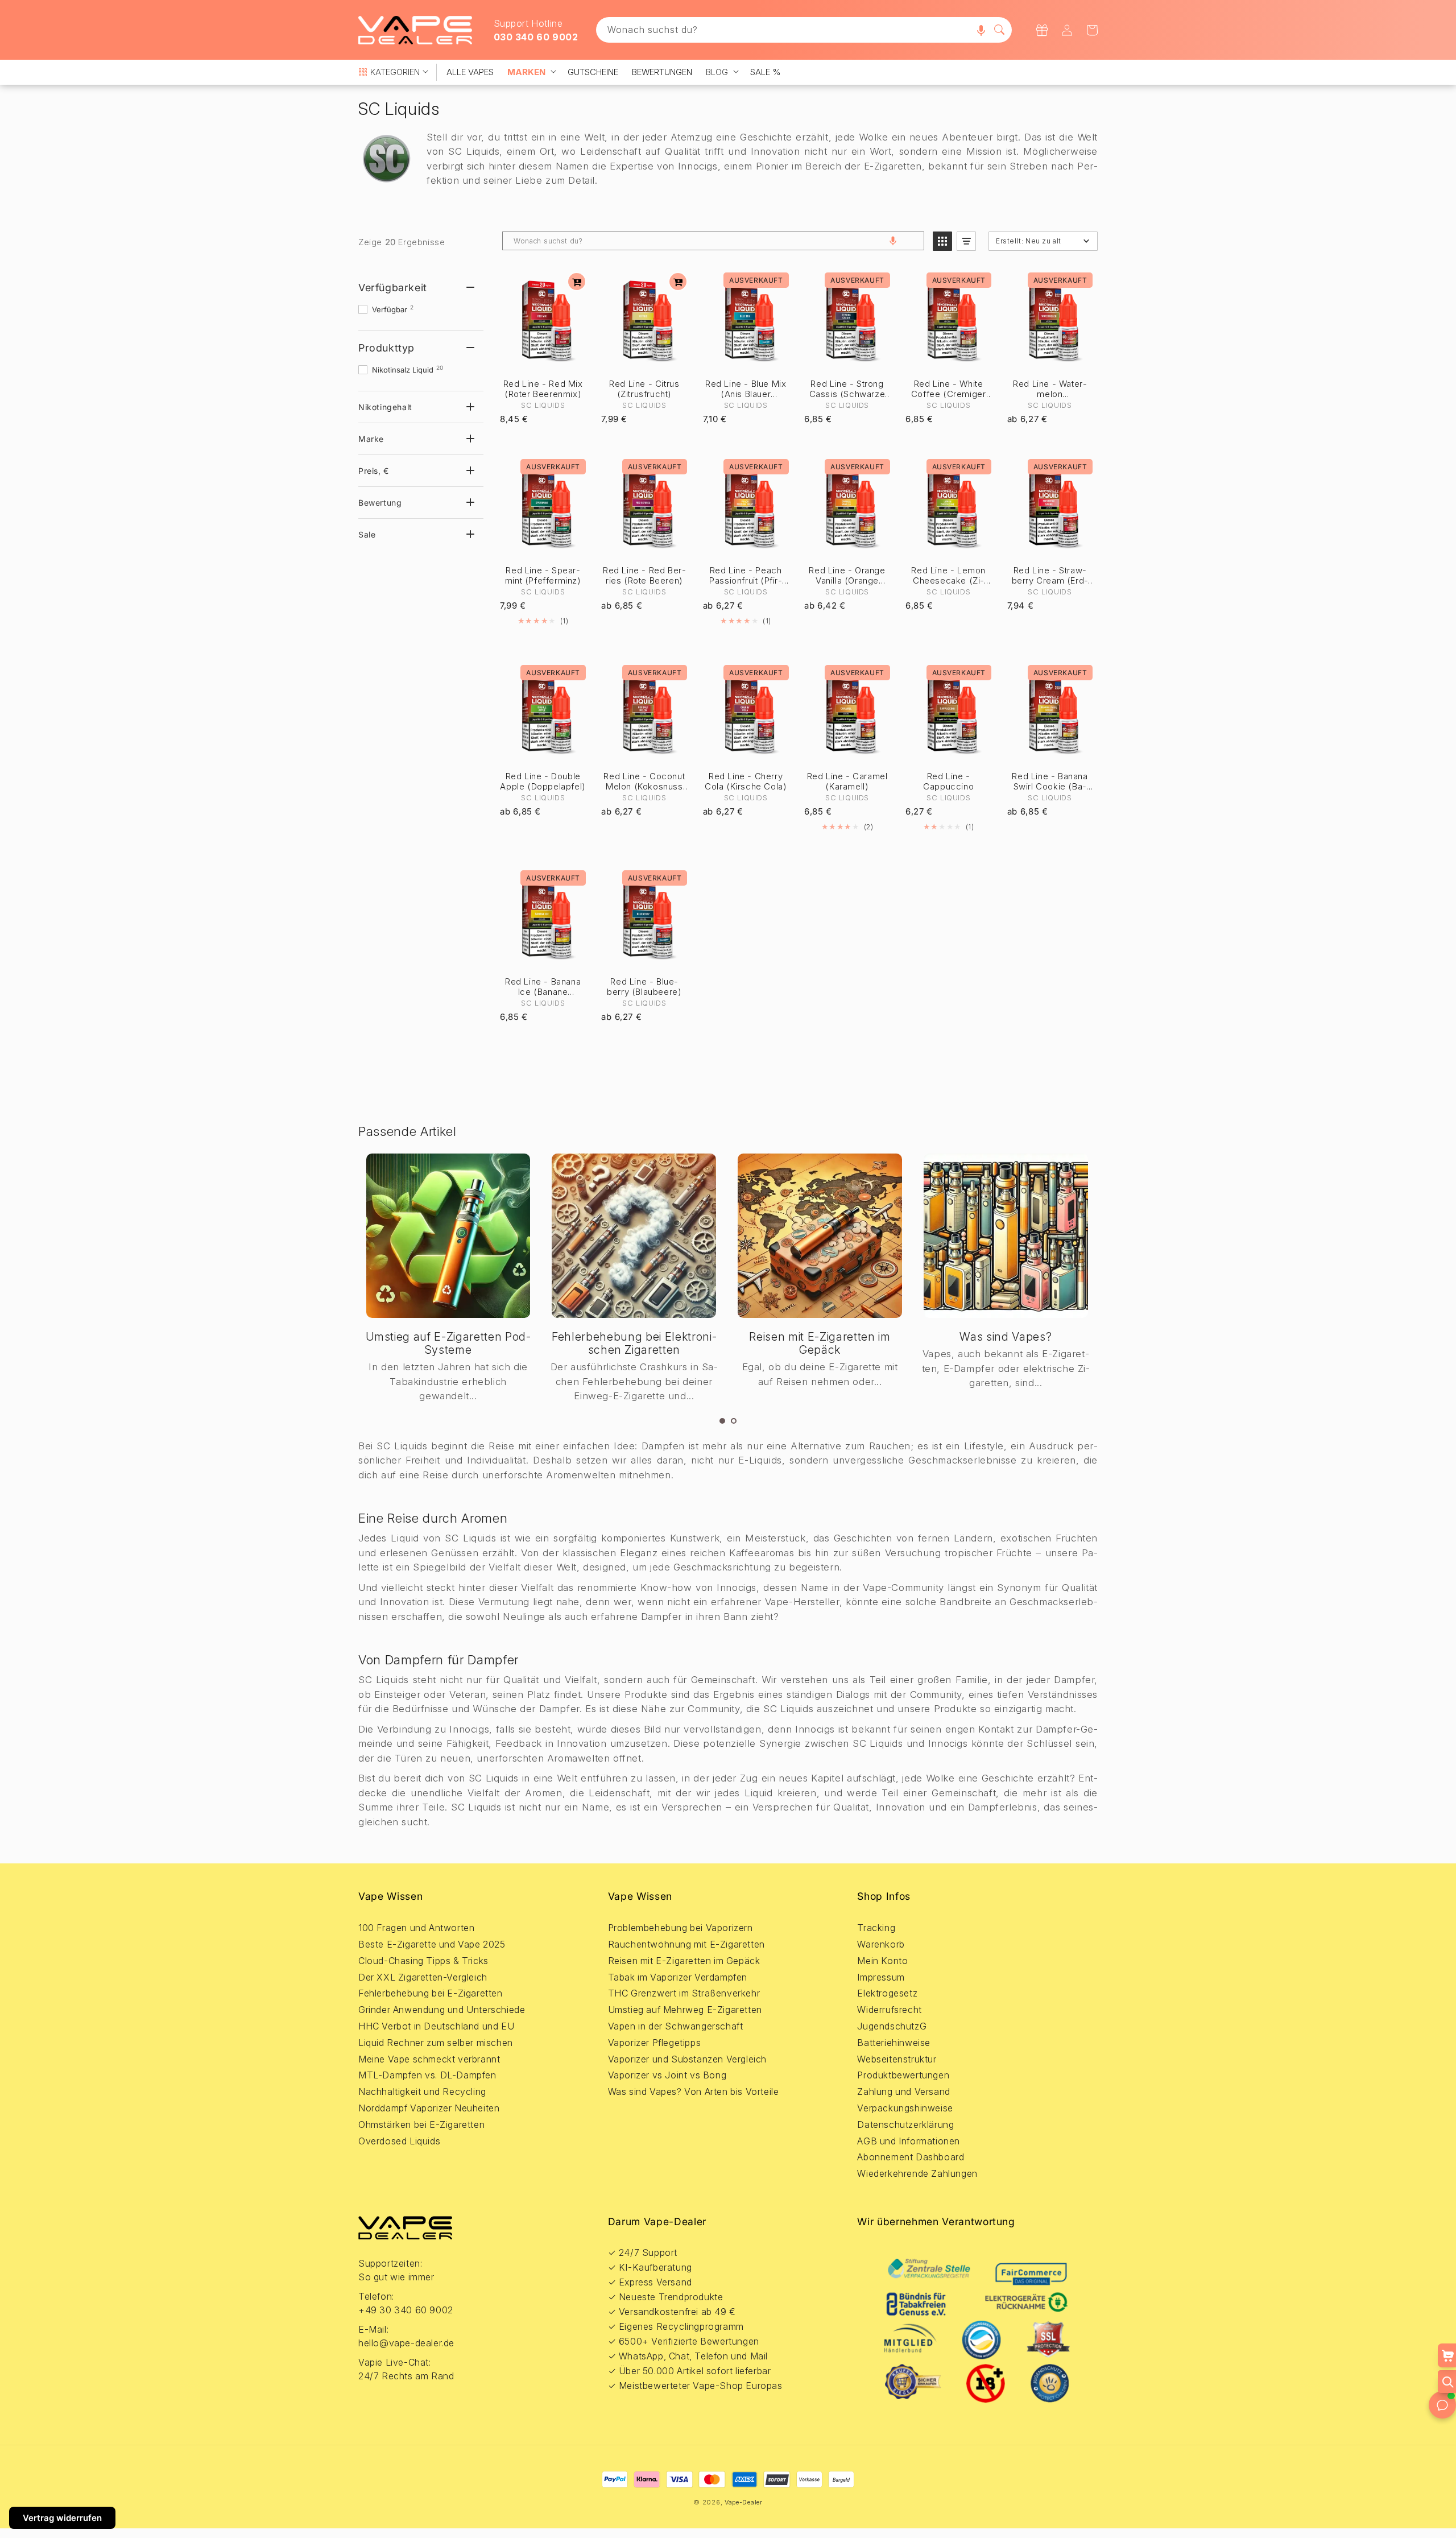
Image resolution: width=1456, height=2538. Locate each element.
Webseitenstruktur (897, 2059)
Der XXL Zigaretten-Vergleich (423, 1977)
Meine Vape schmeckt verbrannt (429, 2059)
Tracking (876, 1928)
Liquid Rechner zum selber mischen (436, 2043)
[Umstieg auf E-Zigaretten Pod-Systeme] (448, 1236)
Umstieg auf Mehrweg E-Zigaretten (685, 2010)
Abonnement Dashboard (911, 2157)
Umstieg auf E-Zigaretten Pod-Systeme (448, 1343)
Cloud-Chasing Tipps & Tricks (423, 1961)
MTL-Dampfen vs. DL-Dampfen (427, 2075)
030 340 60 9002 (536, 37)
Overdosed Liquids (399, 2141)
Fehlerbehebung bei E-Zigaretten (431, 1993)
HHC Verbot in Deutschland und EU (436, 2026)
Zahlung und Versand (903, 2091)
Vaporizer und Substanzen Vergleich (687, 2059)
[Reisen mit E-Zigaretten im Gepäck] (820, 1236)
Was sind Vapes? (1006, 1337)
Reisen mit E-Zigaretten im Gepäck (820, 1343)
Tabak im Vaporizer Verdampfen (678, 1977)
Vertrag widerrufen (62, 2518)
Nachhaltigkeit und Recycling (422, 2091)
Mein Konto (882, 1961)
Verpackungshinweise (905, 2108)
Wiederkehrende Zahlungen (917, 2173)
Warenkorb (881, 1944)
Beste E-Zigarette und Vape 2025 (432, 1944)
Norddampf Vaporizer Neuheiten (429, 2108)
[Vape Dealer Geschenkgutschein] (1042, 30)
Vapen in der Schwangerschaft (676, 2026)
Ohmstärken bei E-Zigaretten (421, 2124)
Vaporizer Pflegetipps (655, 2043)
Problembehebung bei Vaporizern (681, 1928)
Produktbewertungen (903, 2075)
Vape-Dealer (744, 2502)
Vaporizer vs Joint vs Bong (667, 2075)
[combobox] (804, 30)
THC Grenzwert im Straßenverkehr (684, 1993)
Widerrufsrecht (889, 2010)
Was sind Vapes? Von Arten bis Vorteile (694, 2091)
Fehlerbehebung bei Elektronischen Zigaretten (634, 1343)
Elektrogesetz (887, 1993)
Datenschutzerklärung (905, 2124)
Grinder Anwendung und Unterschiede (442, 2010)
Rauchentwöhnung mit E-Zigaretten (686, 1944)
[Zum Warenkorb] (577, 282)
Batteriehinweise (894, 2043)
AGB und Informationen (909, 2141)
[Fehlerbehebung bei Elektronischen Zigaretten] (634, 1236)
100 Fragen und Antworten (416, 1928)
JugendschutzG (892, 2026)
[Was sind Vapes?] (1006, 1236)
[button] (981, 30)
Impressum (881, 1977)
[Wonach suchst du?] (999, 30)
